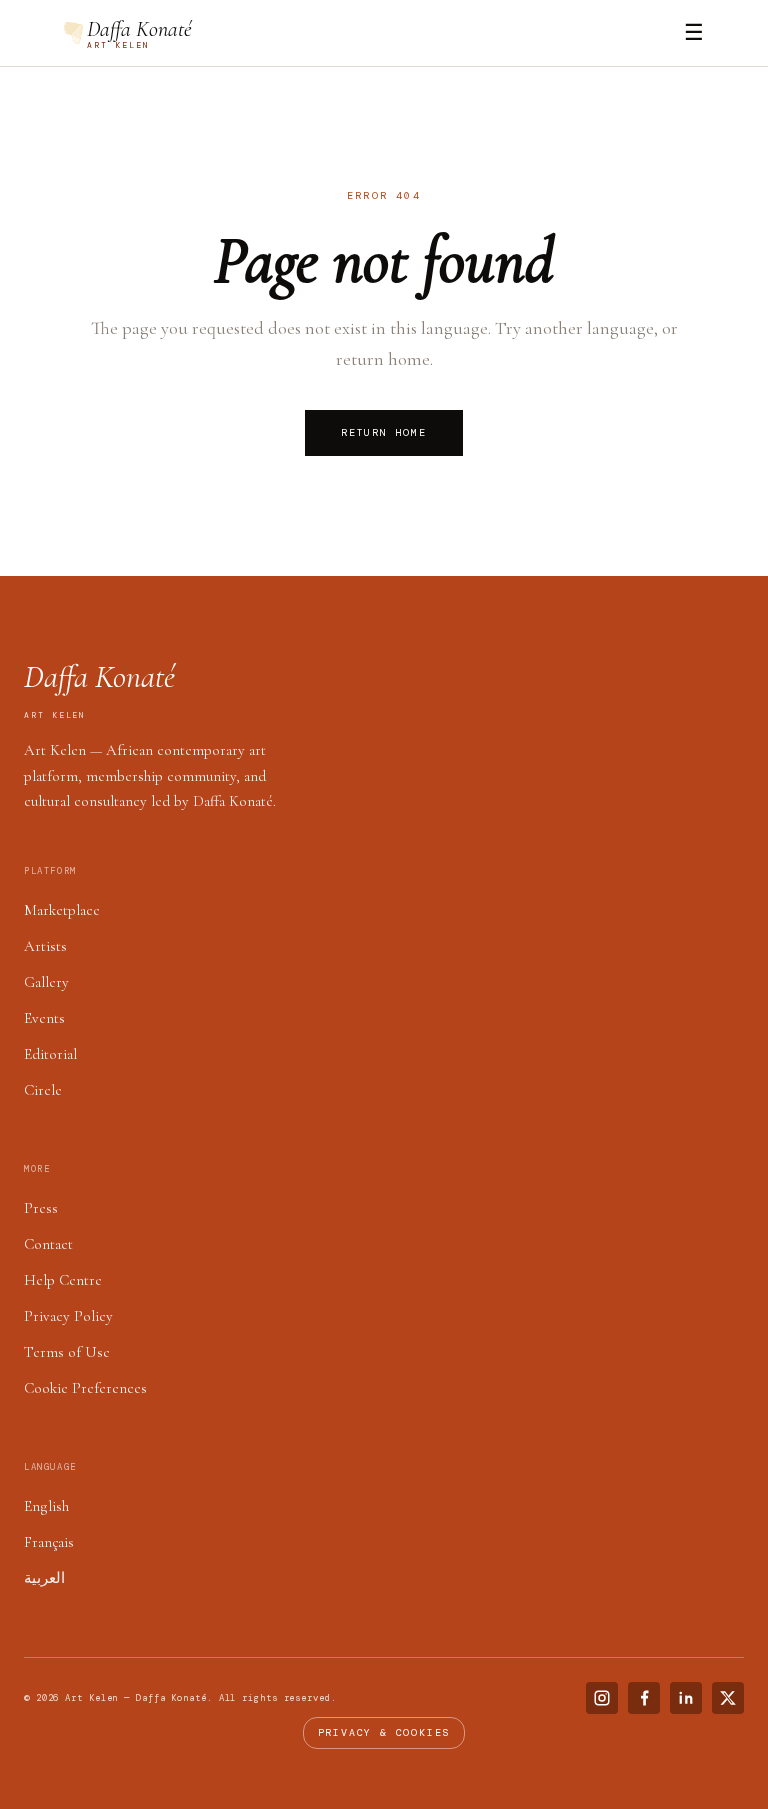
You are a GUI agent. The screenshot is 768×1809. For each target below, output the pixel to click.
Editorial (50, 1054)
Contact (48, 1244)
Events (44, 1018)
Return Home (384, 432)
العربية (44, 1578)
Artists (45, 946)
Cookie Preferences (85, 1388)
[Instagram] (602, 1698)
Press (41, 1208)
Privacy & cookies (384, 1732)
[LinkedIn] (686, 1698)
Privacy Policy (68, 1316)
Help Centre (63, 1280)
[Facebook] (644, 1698)
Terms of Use (67, 1352)
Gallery (46, 982)
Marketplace (62, 910)
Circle (43, 1090)
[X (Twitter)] (728, 1698)
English (46, 1506)
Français (49, 1542)
